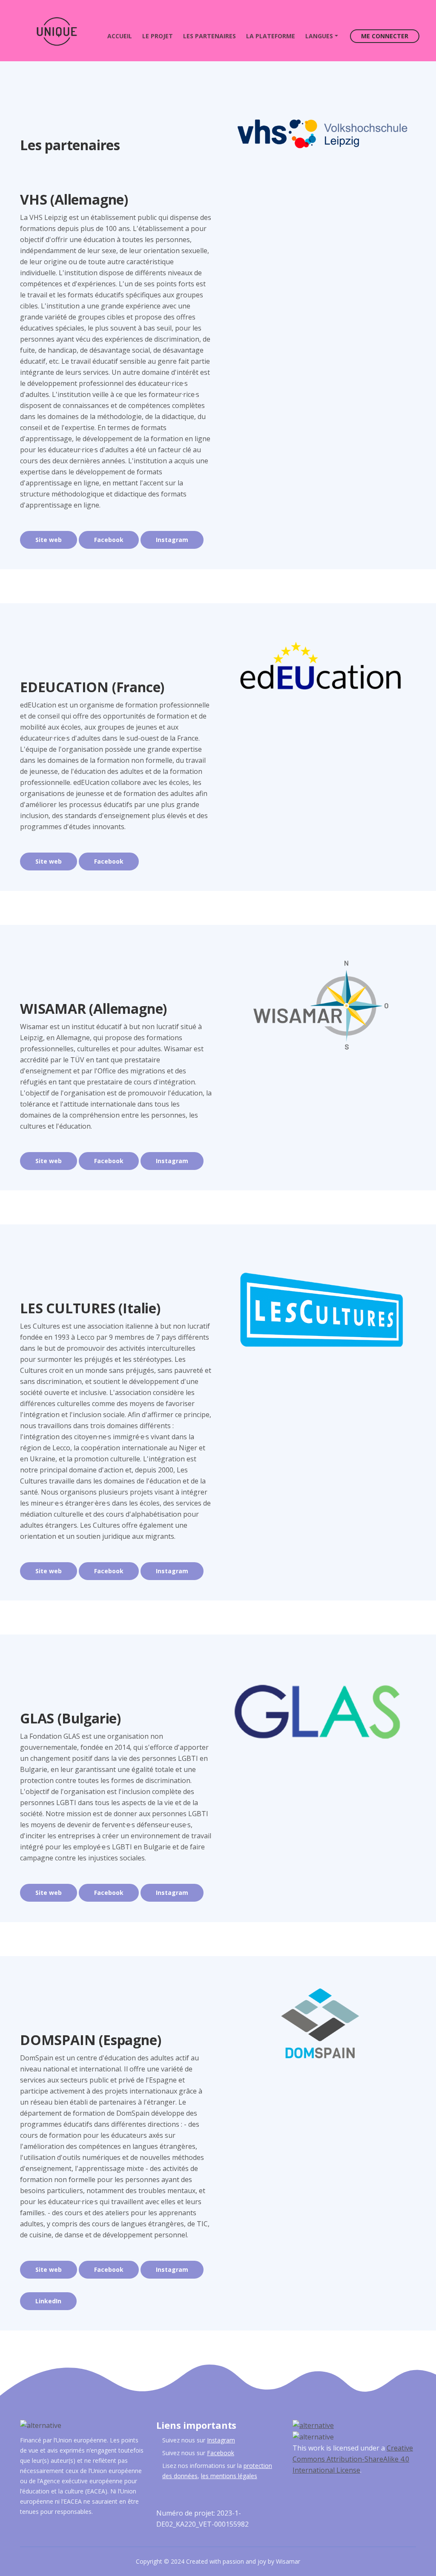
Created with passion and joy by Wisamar (243, 2561)
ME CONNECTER (385, 36)
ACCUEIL (122, 36)
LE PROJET (158, 36)
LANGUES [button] (319, 36)
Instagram (172, 540)
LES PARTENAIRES (209, 36)
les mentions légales (229, 2476)
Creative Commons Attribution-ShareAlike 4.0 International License (353, 2459)
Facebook (109, 540)
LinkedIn (48, 2301)
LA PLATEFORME (271, 36)
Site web (49, 540)
